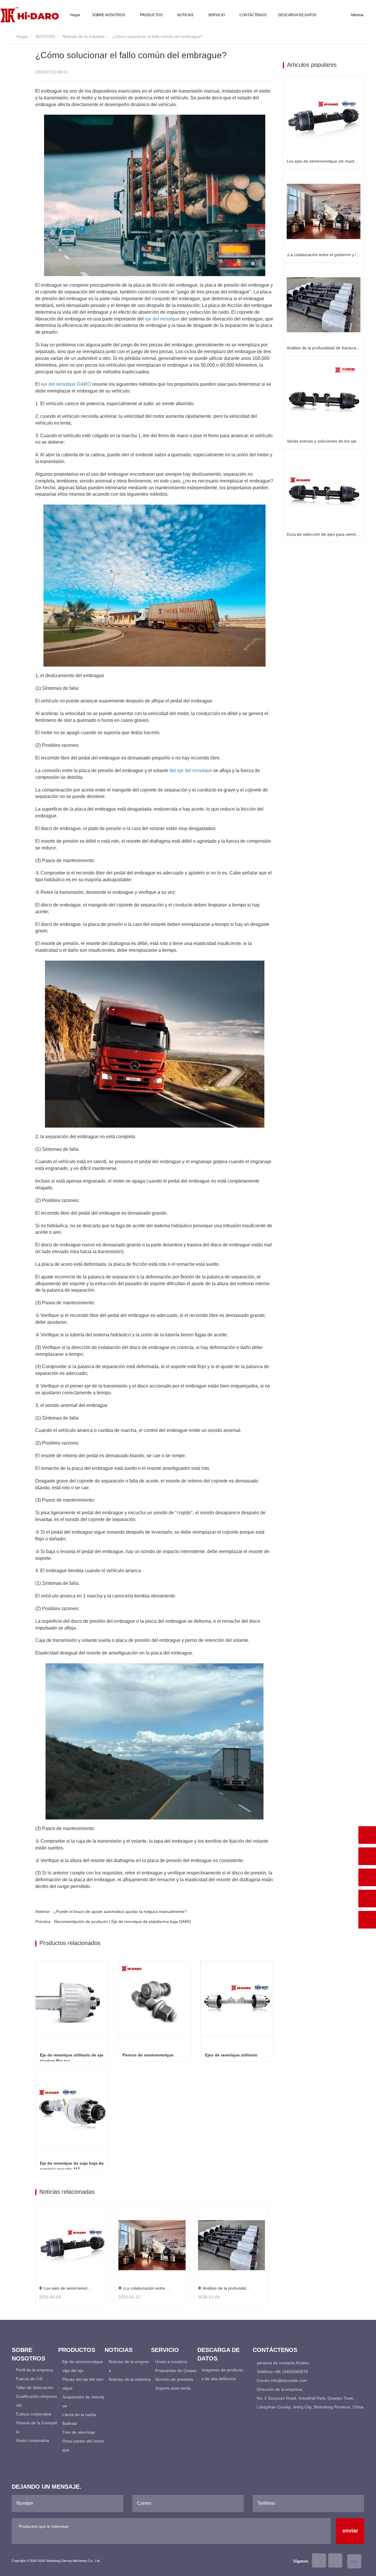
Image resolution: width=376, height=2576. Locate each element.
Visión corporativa (32, 2440)
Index (354, 2561)
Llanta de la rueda (79, 2415)
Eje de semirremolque (83, 2362)
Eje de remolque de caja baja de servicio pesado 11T (72, 2166)
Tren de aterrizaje (79, 2432)
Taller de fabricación (35, 2388)
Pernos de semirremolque (148, 2055)
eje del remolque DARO (66, 384)
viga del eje (73, 2370)
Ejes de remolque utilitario (231, 2055)
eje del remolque (162, 319)
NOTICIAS (45, 36)
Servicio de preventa (174, 2379)
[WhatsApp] (367, 1835)
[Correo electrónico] (367, 1877)
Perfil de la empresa (35, 2370)
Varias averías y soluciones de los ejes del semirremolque (324, 441)
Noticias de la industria (84, 36)
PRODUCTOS (77, 2350)
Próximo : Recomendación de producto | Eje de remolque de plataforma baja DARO (113, 1921)
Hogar (75, 15)
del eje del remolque (191, 771)
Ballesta (70, 2423)
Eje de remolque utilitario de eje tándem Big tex (72, 2058)
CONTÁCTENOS (253, 15)
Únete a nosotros (171, 2362)
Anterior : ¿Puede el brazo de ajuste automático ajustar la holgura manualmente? (111, 1911)
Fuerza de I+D (29, 2379)
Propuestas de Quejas (176, 2370)
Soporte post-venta (173, 2388)
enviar (350, 2531)
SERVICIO (165, 2350)
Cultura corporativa (34, 2414)
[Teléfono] (367, 1856)
